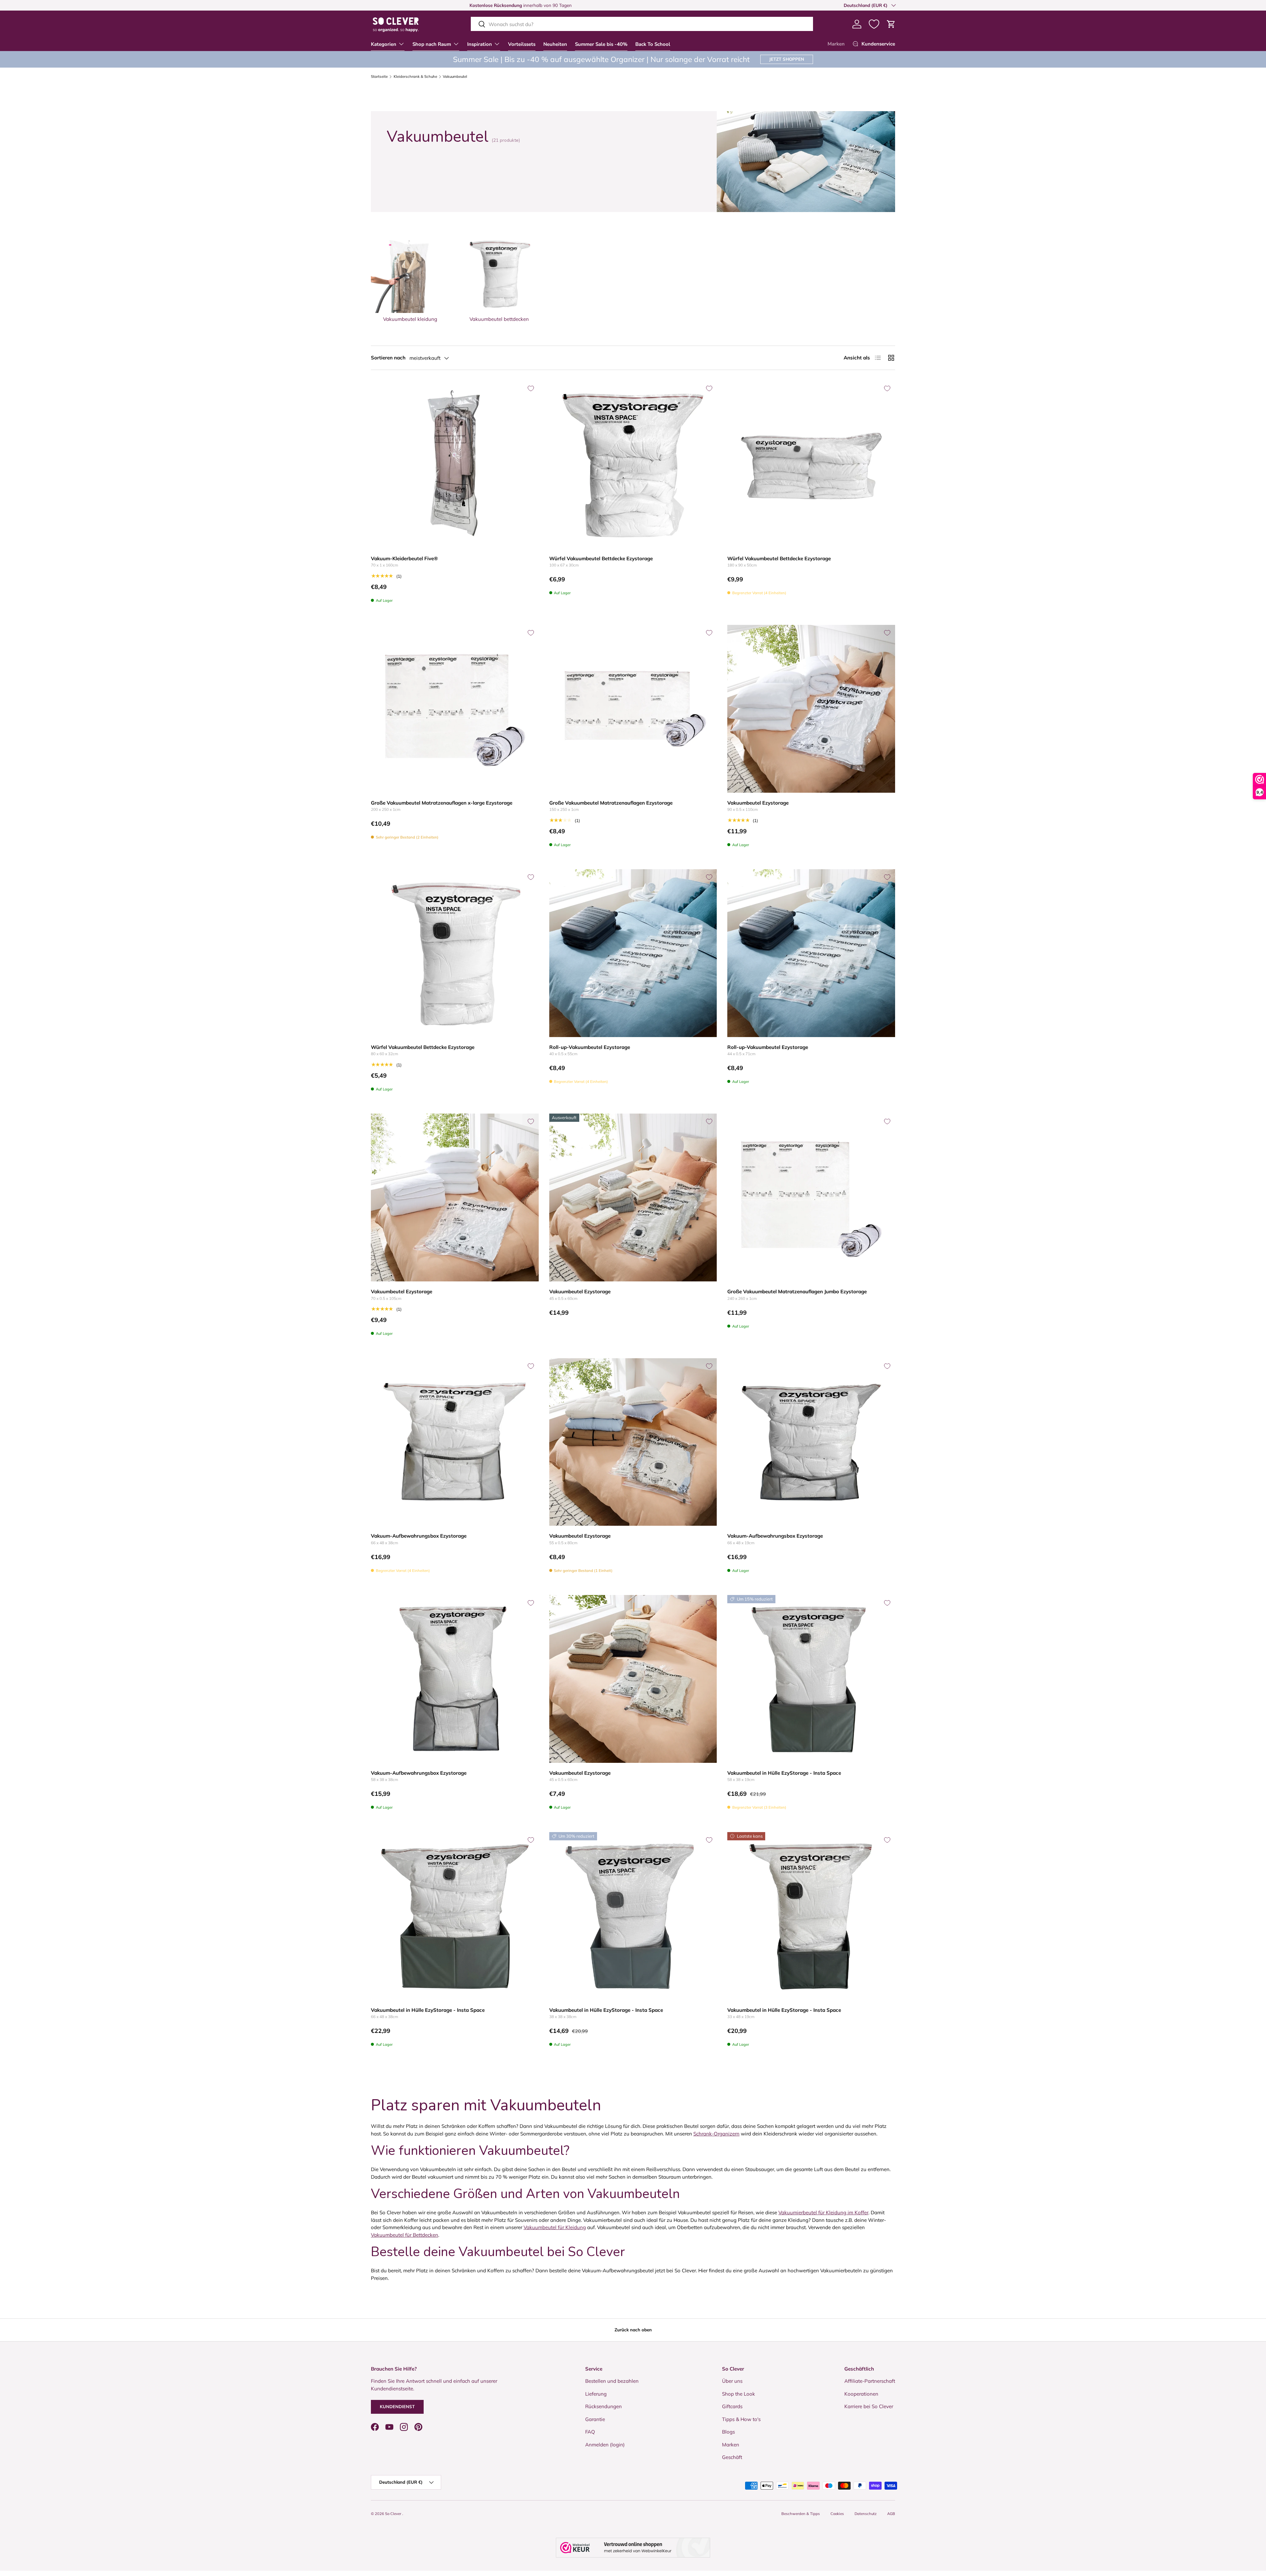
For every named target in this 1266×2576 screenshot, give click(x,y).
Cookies (837, 2514)
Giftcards (732, 2406)
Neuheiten (555, 44)
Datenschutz (866, 2514)
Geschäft (732, 2457)
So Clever (394, 2514)
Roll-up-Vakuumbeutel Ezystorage (590, 1047)
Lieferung (596, 2394)
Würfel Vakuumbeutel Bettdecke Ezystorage (601, 558)
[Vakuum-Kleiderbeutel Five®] (455, 464)
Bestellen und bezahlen (612, 2381)
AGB (891, 2514)
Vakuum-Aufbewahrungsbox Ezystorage (419, 1536)
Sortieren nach (388, 358)
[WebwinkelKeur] (633, 2548)
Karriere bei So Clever (869, 2406)
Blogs (728, 2432)
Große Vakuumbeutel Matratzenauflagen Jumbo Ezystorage (797, 1291)
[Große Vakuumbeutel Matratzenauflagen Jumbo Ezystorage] (811, 1197)
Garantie (595, 2419)
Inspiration (480, 44)
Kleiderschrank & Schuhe (415, 77)
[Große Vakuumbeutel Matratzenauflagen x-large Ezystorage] (455, 709)
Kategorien (384, 44)
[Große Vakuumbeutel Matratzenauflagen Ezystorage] (633, 709)
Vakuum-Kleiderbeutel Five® (404, 558)
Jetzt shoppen (787, 59)
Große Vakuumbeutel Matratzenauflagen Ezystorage (611, 803)
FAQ (590, 2432)
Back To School (653, 44)
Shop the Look (738, 2394)
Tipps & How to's (741, 2419)
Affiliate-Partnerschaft (870, 2381)
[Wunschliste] (874, 24)
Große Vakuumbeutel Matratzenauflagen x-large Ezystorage (442, 803)
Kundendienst (397, 2407)
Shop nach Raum (432, 44)
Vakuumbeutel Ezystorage (758, 803)
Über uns (732, 2381)
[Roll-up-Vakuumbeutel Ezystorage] (633, 953)
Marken (836, 44)
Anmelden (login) (605, 2445)
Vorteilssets (522, 44)
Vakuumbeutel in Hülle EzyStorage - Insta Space (784, 1773)
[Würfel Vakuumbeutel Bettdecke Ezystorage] (633, 464)
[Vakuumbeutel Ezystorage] (811, 709)
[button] (891, 24)
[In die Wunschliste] (531, 388)
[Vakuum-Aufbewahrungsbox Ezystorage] (455, 1442)
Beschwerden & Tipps (801, 2514)
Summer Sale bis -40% (601, 44)
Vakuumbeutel (455, 77)
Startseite (379, 77)
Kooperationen (861, 2394)
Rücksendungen (603, 2406)
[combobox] (642, 24)
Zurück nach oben (633, 2330)
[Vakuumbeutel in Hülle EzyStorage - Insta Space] (811, 1679)
